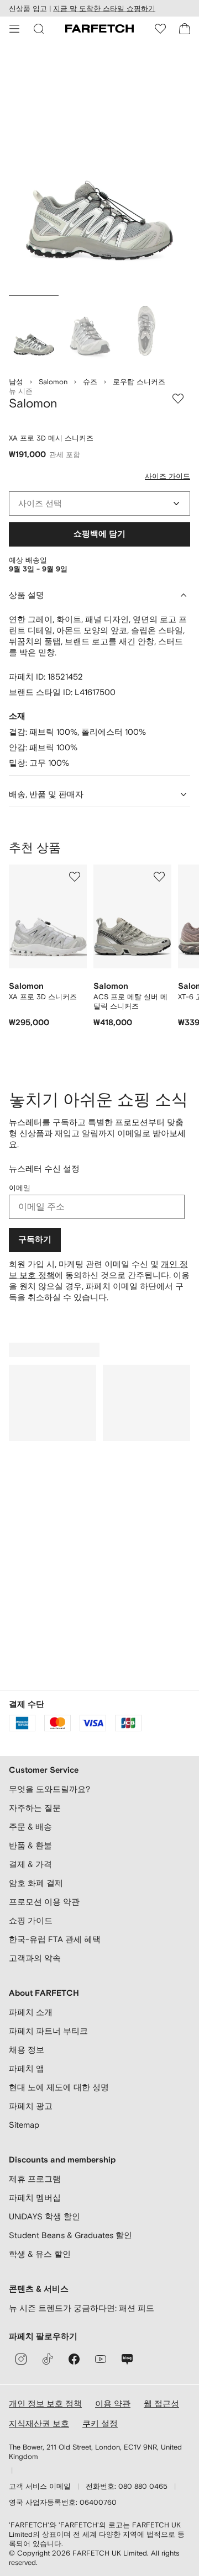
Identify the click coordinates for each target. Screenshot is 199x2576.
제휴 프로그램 (35, 2179)
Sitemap (24, 2125)
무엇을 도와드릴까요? (49, 1789)
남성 (16, 382)
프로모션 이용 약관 (44, 1902)
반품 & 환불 (30, 1845)
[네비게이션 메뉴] (14, 29)
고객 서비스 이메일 (40, 2486)
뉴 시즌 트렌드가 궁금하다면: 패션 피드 (82, 2308)
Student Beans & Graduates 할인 (70, 2235)
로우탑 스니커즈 (139, 382)
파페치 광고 (31, 2106)
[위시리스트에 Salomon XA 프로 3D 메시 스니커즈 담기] (178, 399)
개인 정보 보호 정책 (45, 2403)
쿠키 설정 (100, 2423)
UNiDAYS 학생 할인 (44, 2216)
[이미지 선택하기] (34, 331)
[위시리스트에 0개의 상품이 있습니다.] (160, 29)
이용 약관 (113, 2403)
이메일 (20, 1188)
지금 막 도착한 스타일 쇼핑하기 (104, 9)
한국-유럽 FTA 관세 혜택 (55, 1939)
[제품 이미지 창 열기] (99, 170)
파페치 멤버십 (35, 2198)
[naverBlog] (127, 2359)
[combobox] (99, 503)
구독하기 (35, 1240)
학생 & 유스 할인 (40, 2254)
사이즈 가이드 (167, 476)
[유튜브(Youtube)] (101, 2359)
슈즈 (90, 382)
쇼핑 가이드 (31, 1920)
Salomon (53, 382)
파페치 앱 (27, 2068)
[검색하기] (39, 29)
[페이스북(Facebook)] (74, 2359)
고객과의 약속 (35, 1958)
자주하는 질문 (35, 1808)
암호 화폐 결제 (36, 1883)
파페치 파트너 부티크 (48, 2031)
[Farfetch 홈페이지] (99, 29)
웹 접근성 (161, 2403)
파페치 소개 (31, 2012)
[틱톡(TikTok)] (48, 2359)
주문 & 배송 (30, 1827)
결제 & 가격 (30, 1864)
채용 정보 (27, 2050)
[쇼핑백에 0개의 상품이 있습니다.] (185, 29)
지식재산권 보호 (39, 2423)
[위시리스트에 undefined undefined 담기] (75, 877)
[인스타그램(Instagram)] (21, 2359)
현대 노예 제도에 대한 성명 (59, 2087)
